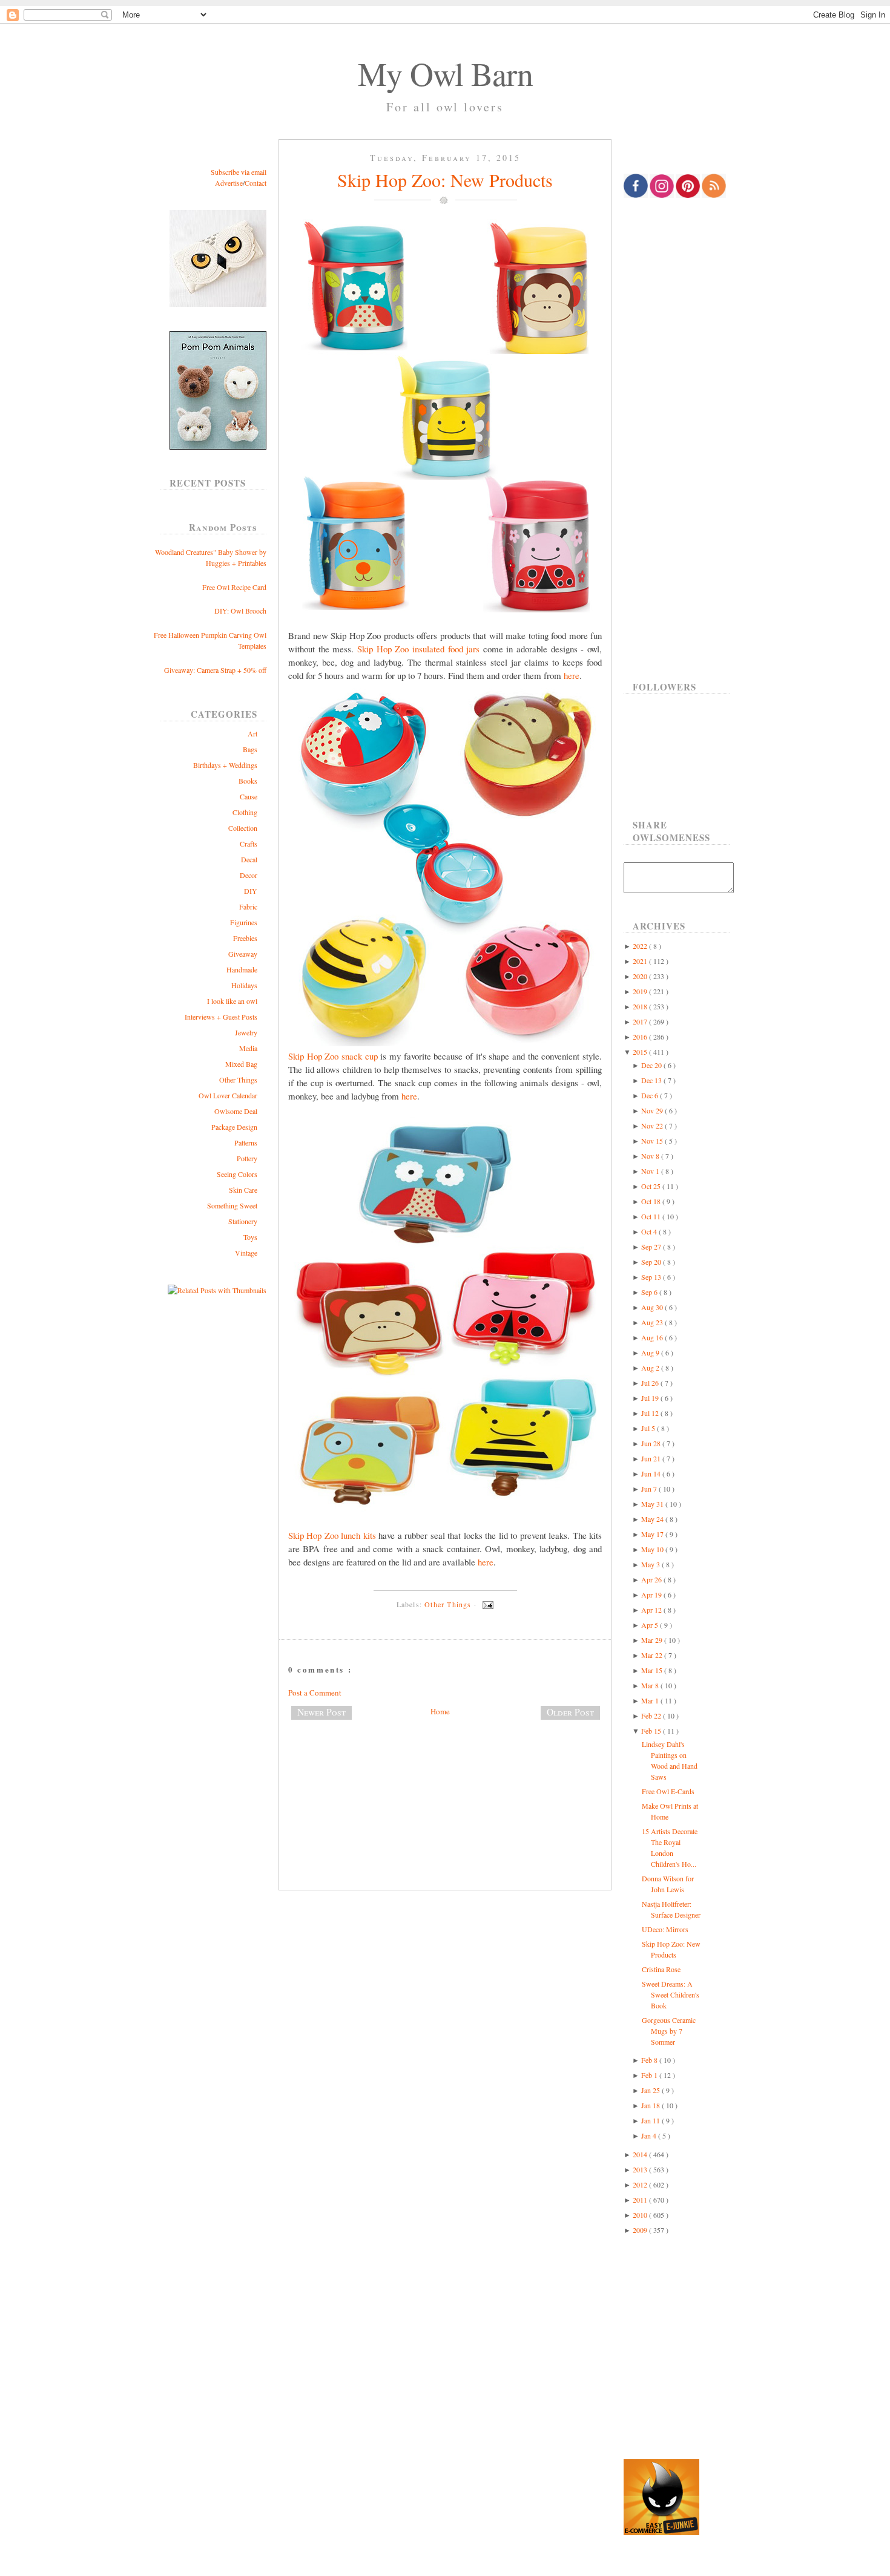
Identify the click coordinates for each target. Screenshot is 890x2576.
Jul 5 (649, 1428)
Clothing (245, 812)
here (572, 675)
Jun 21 (652, 1458)
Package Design (234, 1127)
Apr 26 (652, 1579)
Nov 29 (653, 1110)
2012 (641, 2184)
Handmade (242, 969)
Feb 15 (652, 1731)
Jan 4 (650, 2135)
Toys (250, 1237)
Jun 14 (652, 1473)
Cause (249, 796)
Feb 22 (652, 1716)
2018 (641, 1006)
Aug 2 (651, 1368)
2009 (641, 2230)
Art (252, 733)
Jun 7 (650, 1489)
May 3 (651, 1564)
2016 (641, 1037)
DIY (251, 891)
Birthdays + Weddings (225, 765)
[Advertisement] (445, 1769)
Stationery (243, 1221)
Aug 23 (653, 1322)
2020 (641, 976)
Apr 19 (652, 1594)
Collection (243, 828)
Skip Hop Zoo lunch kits (332, 1535)
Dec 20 (652, 1065)
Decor (249, 875)
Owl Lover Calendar (228, 1095)
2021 (641, 961)
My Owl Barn (445, 73)
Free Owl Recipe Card (234, 587)
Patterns (246, 1142)
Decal (249, 859)
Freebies (245, 938)
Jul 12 (651, 1413)
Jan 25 (651, 2090)
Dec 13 (652, 1080)
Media (248, 1048)
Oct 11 (652, 1216)
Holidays (244, 985)
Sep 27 (652, 1247)
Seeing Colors (237, 1174)
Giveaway (243, 954)
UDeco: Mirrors (665, 1929)
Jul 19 (651, 1398)
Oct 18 (652, 1201)
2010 (641, 2215)
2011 (641, 2200)
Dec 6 (651, 1095)
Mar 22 (653, 1655)
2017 (641, 1021)
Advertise (229, 183)
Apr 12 (652, 1610)
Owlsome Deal (236, 1111)
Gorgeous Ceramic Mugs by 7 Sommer (669, 2031)
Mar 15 (653, 1670)
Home (440, 1711)
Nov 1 (651, 1171)
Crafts (249, 844)
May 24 (653, 1519)
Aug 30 (653, 1307)
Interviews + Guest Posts (221, 1017)
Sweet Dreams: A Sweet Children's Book (671, 1994)
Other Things (238, 1080)
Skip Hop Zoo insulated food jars (418, 649)
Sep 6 (650, 1292)
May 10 (653, 1549)
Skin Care (243, 1190)
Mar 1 (651, 1700)
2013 (641, 2169)
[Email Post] (486, 1604)
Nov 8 (651, 1156)
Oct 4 (650, 1231)
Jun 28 (652, 1443)
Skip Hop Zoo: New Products (445, 180)
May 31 (653, 1504)
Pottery (247, 1158)
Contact (255, 183)
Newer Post (321, 1712)
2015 (641, 1052)
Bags (250, 749)
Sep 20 (652, 1262)
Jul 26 (651, 1383)
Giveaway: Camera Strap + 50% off (215, 670)
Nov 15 (653, 1141)
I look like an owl (232, 1001)
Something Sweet (232, 1205)
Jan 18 (651, 2105)
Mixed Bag (241, 1064)
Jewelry (246, 1032)
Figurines (244, 922)
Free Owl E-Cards (668, 1791)
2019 (641, 991)
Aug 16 (653, 1337)
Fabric (248, 906)
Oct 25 (652, 1186)
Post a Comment (315, 1693)
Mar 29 (653, 1640)
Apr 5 (651, 1625)
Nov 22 (653, 1126)
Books (248, 781)
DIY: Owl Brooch (240, 611)
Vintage (246, 1253)
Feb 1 (650, 2075)
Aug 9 (651, 1352)
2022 (641, 946)
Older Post (570, 1712)
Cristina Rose (661, 1969)
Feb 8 (650, 2060)
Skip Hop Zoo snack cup (333, 1056)
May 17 (653, 1534)
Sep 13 (652, 1277)
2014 (641, 2154)
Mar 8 (651, 1685)
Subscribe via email (239, 172)
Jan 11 (651, 2120)
